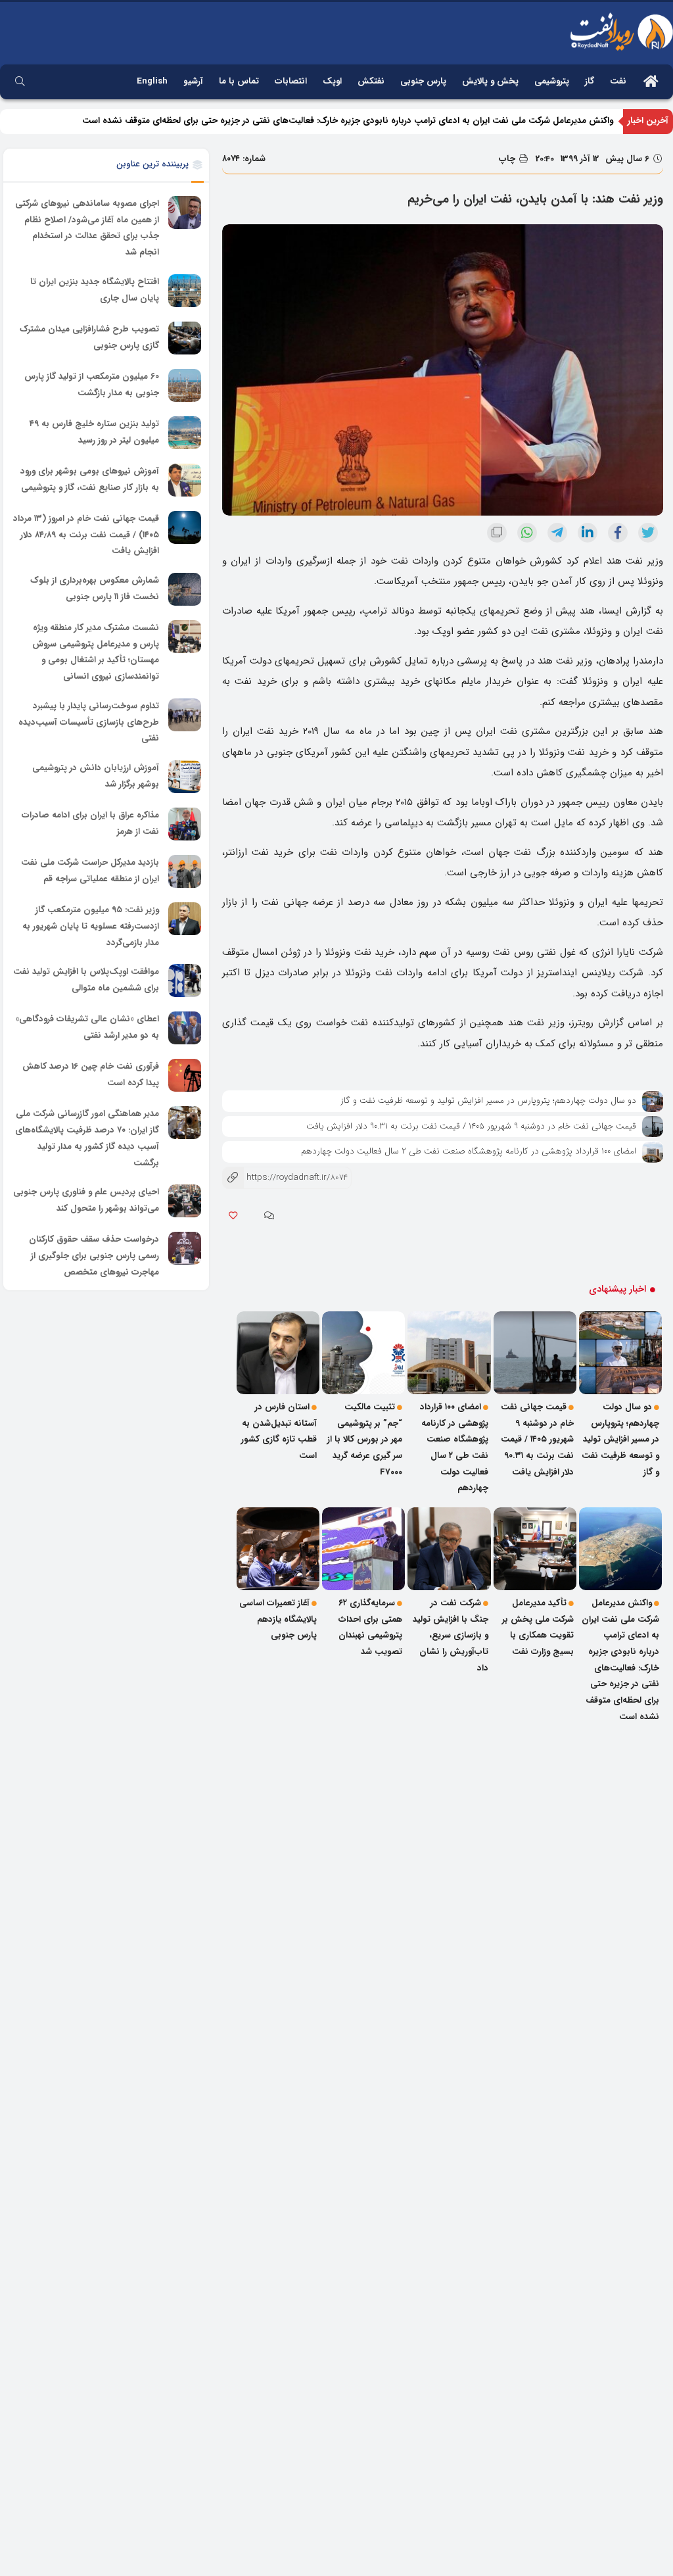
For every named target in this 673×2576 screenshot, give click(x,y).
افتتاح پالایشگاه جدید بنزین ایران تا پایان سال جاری (95, 290)
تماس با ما (239, 81)
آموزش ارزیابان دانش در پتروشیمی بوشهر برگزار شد (96, 776)
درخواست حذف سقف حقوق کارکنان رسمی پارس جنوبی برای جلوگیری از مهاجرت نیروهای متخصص (94, 1255)
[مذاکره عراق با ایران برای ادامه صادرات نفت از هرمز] (185, 824)
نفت (618, 81)
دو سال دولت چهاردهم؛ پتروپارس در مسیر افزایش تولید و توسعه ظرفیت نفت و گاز (488, 1101)
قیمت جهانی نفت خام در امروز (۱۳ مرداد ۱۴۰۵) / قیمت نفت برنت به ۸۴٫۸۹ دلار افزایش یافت (86, 535)
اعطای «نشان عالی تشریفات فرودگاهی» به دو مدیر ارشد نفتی (87, 1028)
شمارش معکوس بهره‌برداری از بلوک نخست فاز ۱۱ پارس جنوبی (95, 589)
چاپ (508, 159)
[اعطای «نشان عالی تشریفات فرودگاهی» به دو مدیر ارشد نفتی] (185, 1028)
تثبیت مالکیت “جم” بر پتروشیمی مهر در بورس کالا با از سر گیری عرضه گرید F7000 (365, 1440)
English (152, 81)
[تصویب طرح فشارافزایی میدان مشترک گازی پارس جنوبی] (185, 338)
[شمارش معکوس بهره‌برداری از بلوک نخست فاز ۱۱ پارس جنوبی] (185, 589)
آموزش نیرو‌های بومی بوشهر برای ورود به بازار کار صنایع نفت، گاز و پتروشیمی (90, 479)
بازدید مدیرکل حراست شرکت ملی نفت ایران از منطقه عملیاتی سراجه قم (90, 871)
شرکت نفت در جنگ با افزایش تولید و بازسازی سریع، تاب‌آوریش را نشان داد (451, 1636)
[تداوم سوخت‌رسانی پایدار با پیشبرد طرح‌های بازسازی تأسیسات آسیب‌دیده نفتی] (185, 715)
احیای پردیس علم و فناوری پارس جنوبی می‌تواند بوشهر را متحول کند (86, 1200)
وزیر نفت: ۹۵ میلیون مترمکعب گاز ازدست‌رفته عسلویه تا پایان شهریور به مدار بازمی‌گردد (91, 926)
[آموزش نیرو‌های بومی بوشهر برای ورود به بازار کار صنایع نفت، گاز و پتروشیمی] (185, 480)
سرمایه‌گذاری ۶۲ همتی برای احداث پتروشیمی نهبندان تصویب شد (370, 1627)
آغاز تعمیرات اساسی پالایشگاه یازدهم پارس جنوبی (278, 1619)
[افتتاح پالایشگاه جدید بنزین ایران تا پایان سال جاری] (185, 291)
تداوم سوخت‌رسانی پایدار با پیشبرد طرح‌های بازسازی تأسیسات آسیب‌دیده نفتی (89, 722)
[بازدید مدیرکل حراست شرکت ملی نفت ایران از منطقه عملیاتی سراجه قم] (185, 871)
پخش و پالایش (490, 81)
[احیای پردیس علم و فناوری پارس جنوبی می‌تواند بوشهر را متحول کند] (185, 1201)
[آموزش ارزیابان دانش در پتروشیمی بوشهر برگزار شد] (185, 777)
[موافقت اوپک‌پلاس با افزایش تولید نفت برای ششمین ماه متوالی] (185, 981)
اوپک (332, 81)
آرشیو (193, 81)
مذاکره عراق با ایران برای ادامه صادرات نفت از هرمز (90, 823)
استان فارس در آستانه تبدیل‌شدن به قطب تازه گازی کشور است (279, 1431)
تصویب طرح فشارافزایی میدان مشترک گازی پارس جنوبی (89, 337)
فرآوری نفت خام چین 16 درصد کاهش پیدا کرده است (91, 1075)
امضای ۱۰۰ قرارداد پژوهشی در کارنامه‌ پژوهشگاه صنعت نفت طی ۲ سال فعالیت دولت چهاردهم (469, 1151)
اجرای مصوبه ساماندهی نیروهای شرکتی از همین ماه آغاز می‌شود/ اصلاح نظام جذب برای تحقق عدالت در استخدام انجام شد (87, 228)
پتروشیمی (552, 81)
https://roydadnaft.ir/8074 (285, 1178)
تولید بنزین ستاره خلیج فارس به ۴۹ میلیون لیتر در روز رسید (94, 432)
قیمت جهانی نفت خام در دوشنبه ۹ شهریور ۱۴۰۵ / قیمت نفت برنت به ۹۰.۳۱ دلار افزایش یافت (471, 1126)
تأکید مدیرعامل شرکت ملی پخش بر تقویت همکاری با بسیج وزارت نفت (538, 1627)
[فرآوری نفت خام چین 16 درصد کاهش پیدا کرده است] (185, 1075)
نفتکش (371, 81)
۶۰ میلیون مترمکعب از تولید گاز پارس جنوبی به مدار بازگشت (92, 385)
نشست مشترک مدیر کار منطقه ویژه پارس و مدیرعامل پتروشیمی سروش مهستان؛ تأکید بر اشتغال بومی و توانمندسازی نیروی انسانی (96, 652)
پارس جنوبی (423, 81)
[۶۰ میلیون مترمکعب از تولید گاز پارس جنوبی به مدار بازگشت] (185, 385)
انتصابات (291, 81)
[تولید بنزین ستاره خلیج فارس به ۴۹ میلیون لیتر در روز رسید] (185, 433)
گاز (590, 81)
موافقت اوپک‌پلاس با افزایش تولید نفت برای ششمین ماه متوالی (86, 981)
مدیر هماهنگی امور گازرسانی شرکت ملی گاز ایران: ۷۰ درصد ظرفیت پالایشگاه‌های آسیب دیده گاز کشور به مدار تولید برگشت (87, 1139)
